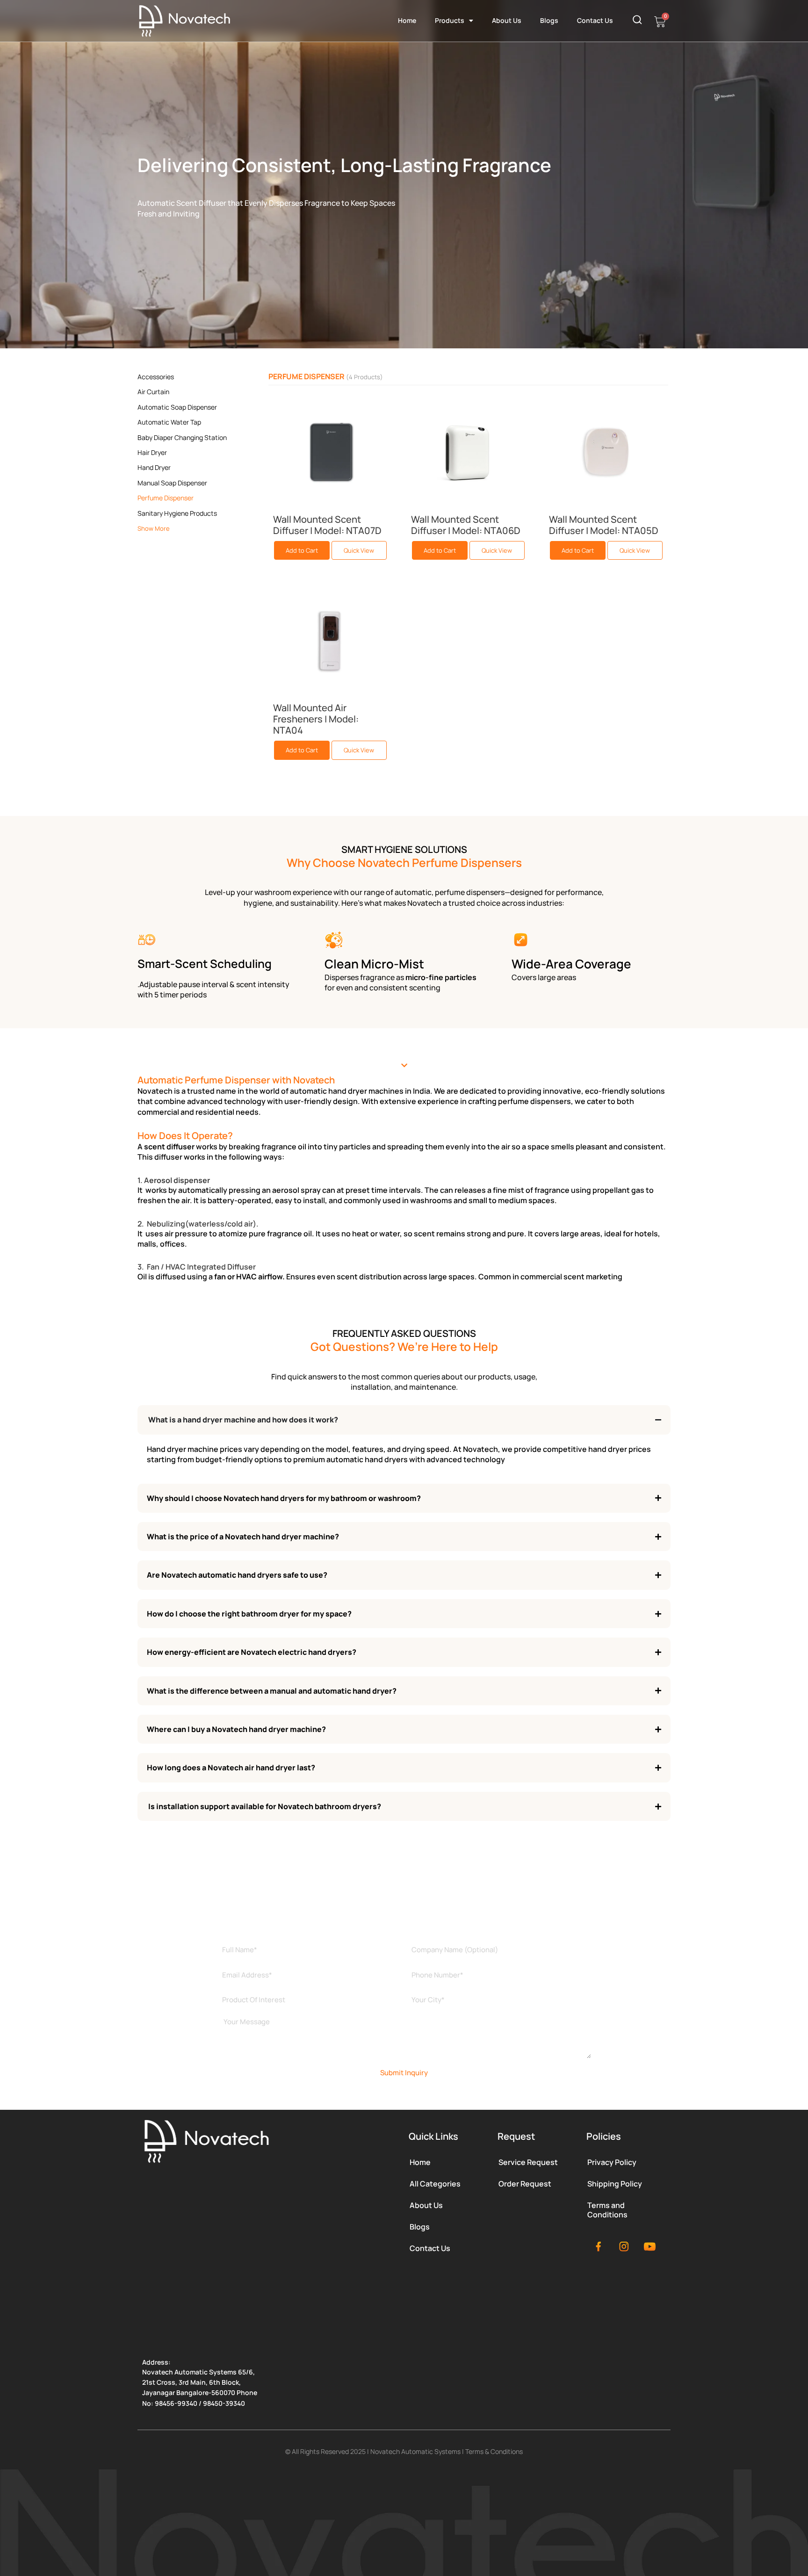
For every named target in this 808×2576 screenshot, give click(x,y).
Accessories (156, 377)
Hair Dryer (152, 452)
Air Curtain (153, 392)
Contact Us (595, 20)
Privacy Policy (612, 2162)
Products (450, 20)
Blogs (549, 20)
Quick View (359, 550)
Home (407, 20)
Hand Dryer (154, 467)
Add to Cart (302, 550)
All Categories (435, 2184)
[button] (404, 1065)
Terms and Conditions (607, 2210)
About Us (507, 20)
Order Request (525, 2184)
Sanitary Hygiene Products (177, 513)
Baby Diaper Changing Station (182, 437)
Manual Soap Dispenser (172, 483)
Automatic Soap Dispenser (177, 407)
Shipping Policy (615, 2184)
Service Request (528, 2162)
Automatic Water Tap (169, 422)
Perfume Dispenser (166, 498)
